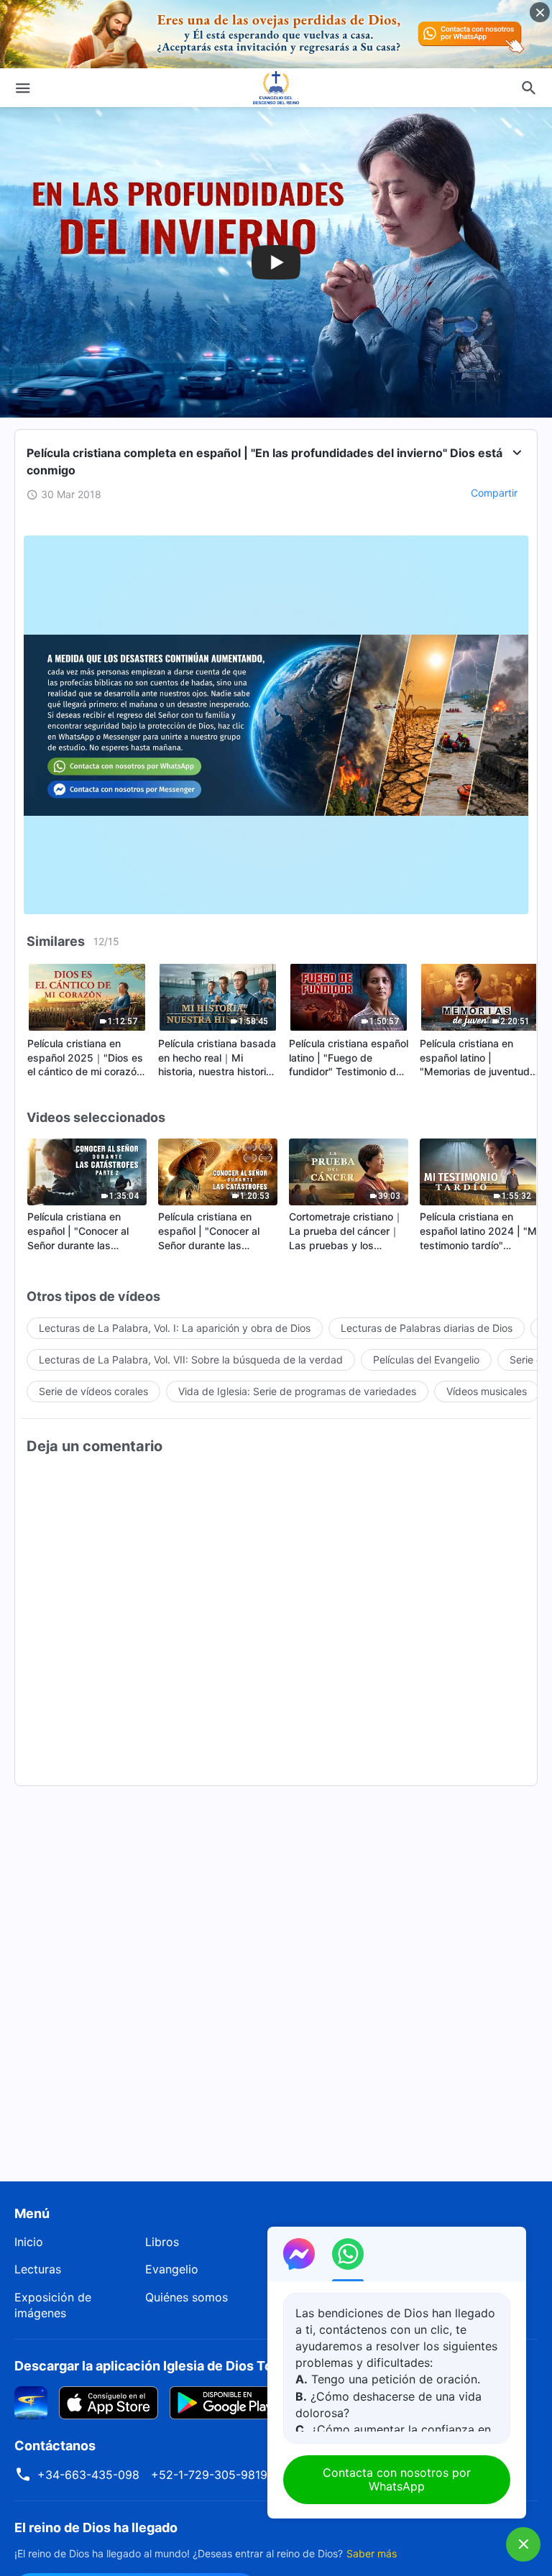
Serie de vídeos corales (93, 1391)
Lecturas (38, 2269)
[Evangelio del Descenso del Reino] (276, 88)
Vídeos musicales (487, 1391)
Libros (162, 2242)
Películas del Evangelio (426, 1360)
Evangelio (172, 2269)
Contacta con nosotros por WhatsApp (397, 2479)
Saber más (372, 2553)
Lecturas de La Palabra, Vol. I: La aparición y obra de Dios (175, 1328)
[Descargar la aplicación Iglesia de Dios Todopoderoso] (31, 2401)
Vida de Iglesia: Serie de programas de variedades (297, 1391)
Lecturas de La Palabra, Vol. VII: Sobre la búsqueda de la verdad (191, 1360)
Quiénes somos (187, 2297)
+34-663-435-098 (88, 2475)
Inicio (29, 2242)
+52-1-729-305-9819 (209, 2475)
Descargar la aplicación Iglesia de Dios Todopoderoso (181, 2366)
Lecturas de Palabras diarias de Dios (427, 1328)
